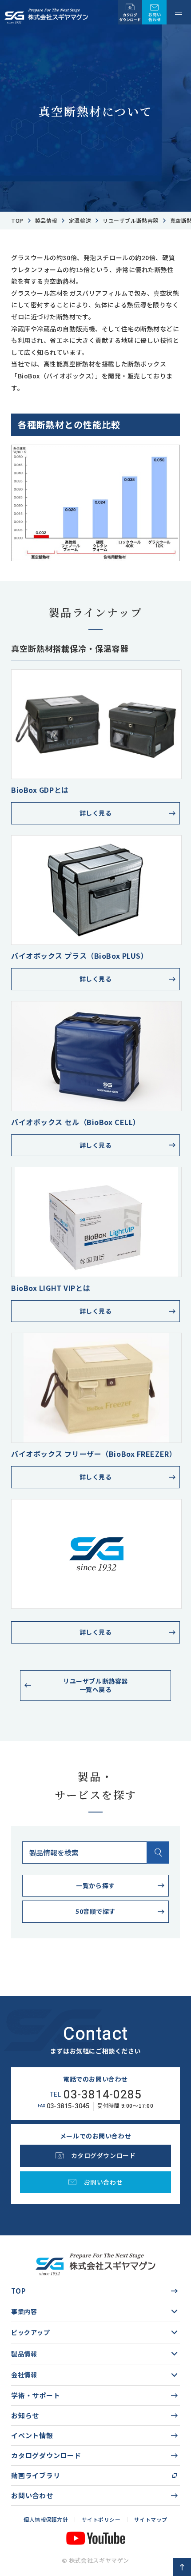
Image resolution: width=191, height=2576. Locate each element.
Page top (182, 2567)
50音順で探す (95, 1911)
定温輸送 (80, 220)
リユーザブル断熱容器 (131, 220)
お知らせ (25, 2415)
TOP (18, 2291)
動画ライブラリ (36, 2475)
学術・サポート (36, 2395)
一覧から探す (95, 1885)
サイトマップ (151, 2519)
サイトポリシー (101, 2519)
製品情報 (46, 220)
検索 (158, 1853)
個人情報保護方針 (46, 2519)
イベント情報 (32, 2435)
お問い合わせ (32, 2495)
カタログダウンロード (46, 2455)
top (17, 220)
